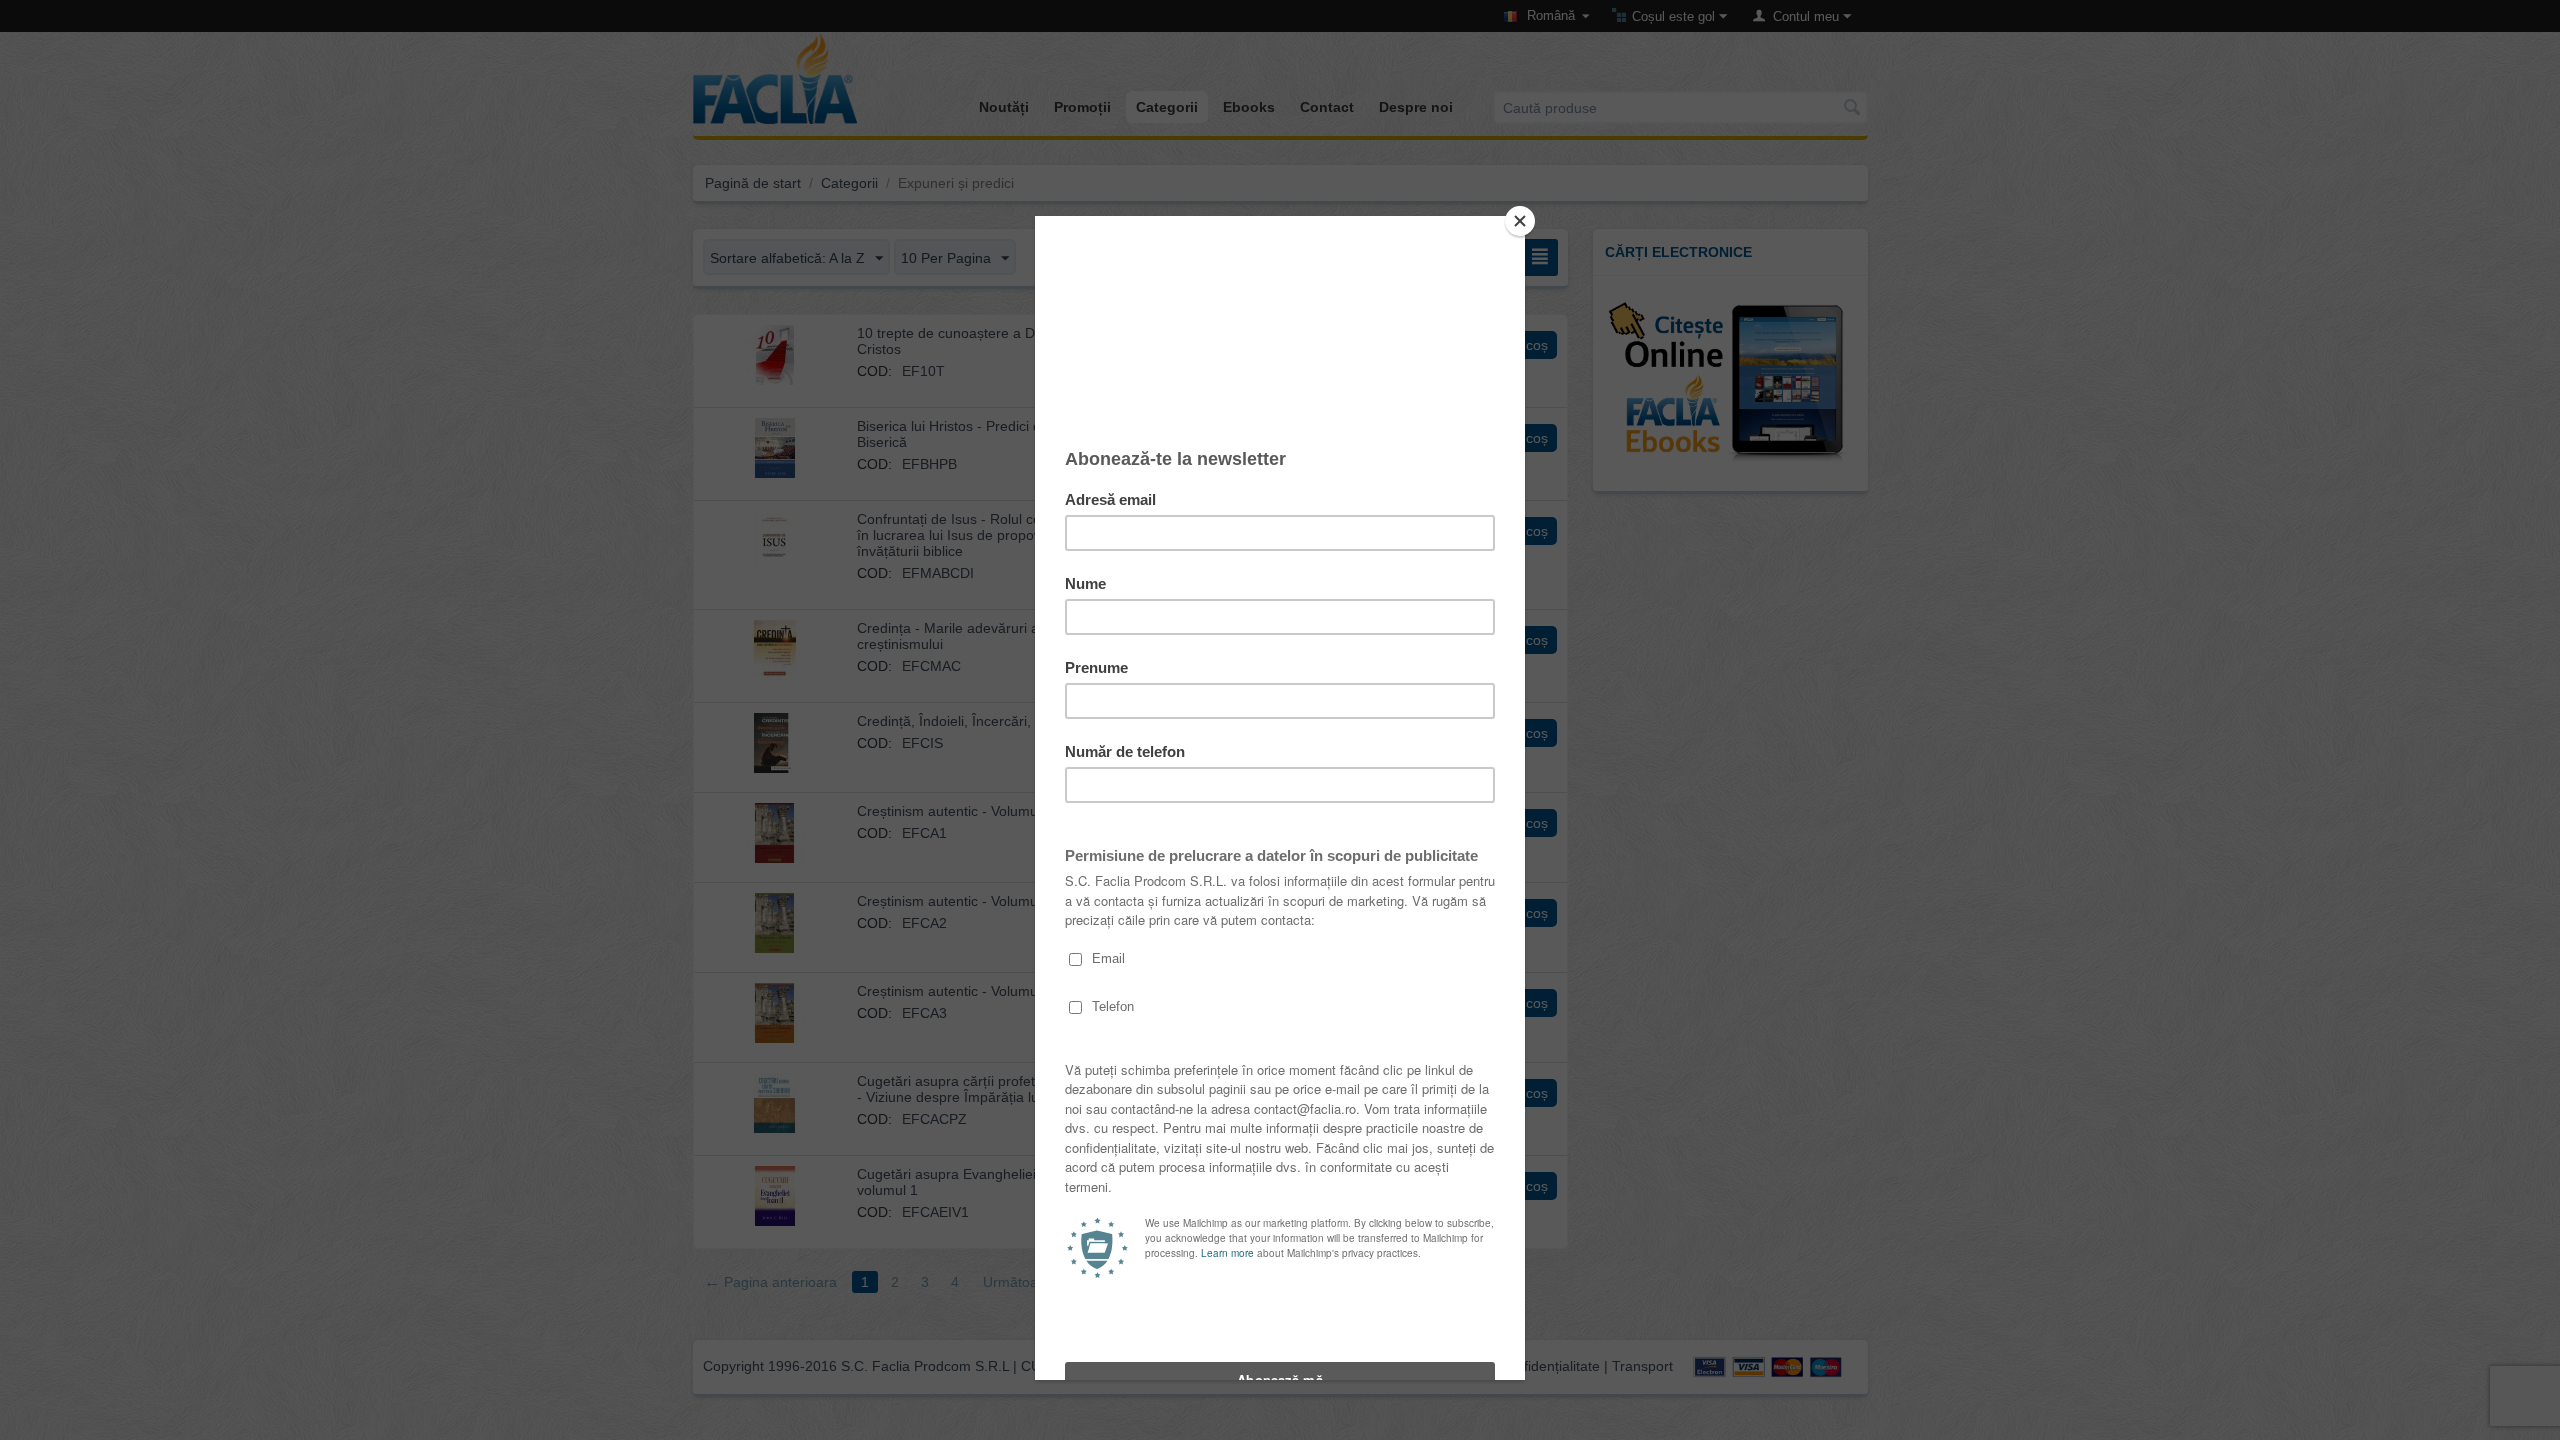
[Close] (1520, 221)
